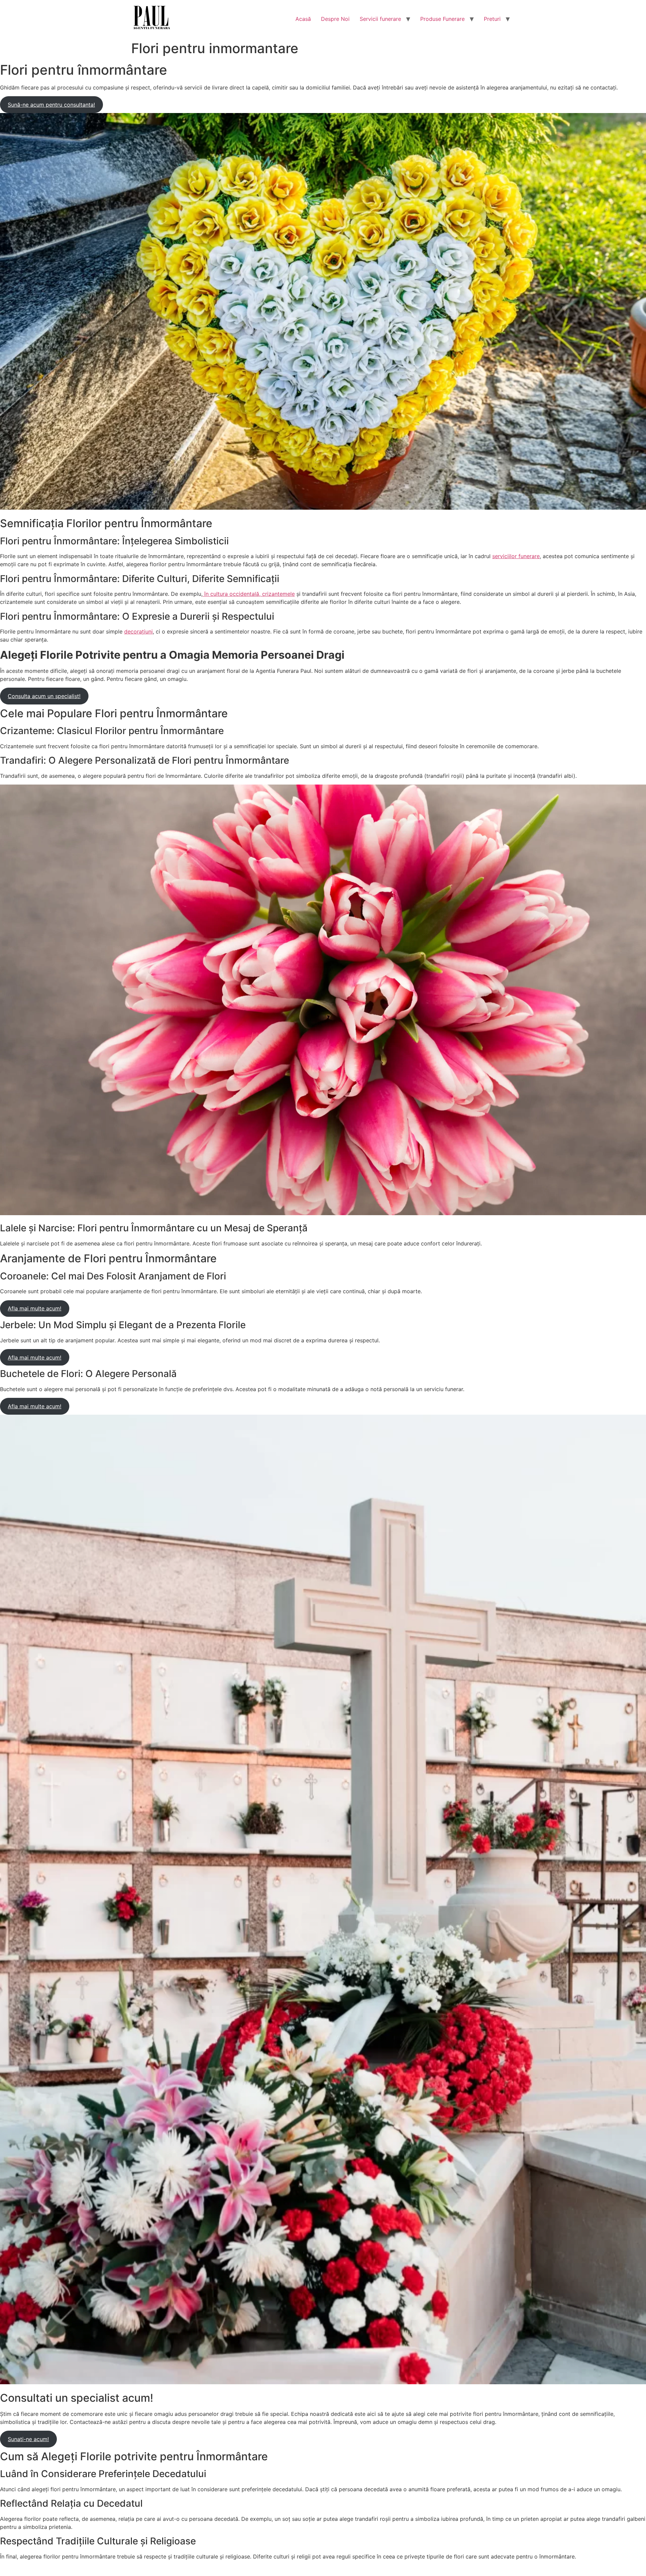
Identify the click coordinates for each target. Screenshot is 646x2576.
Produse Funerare (442, 19)
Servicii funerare (380, 19)
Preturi (492, 19)
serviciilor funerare (516, 556)
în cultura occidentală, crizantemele (249, 594)
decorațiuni (138, 631)
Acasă (303, 19)
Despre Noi (335, 19)
